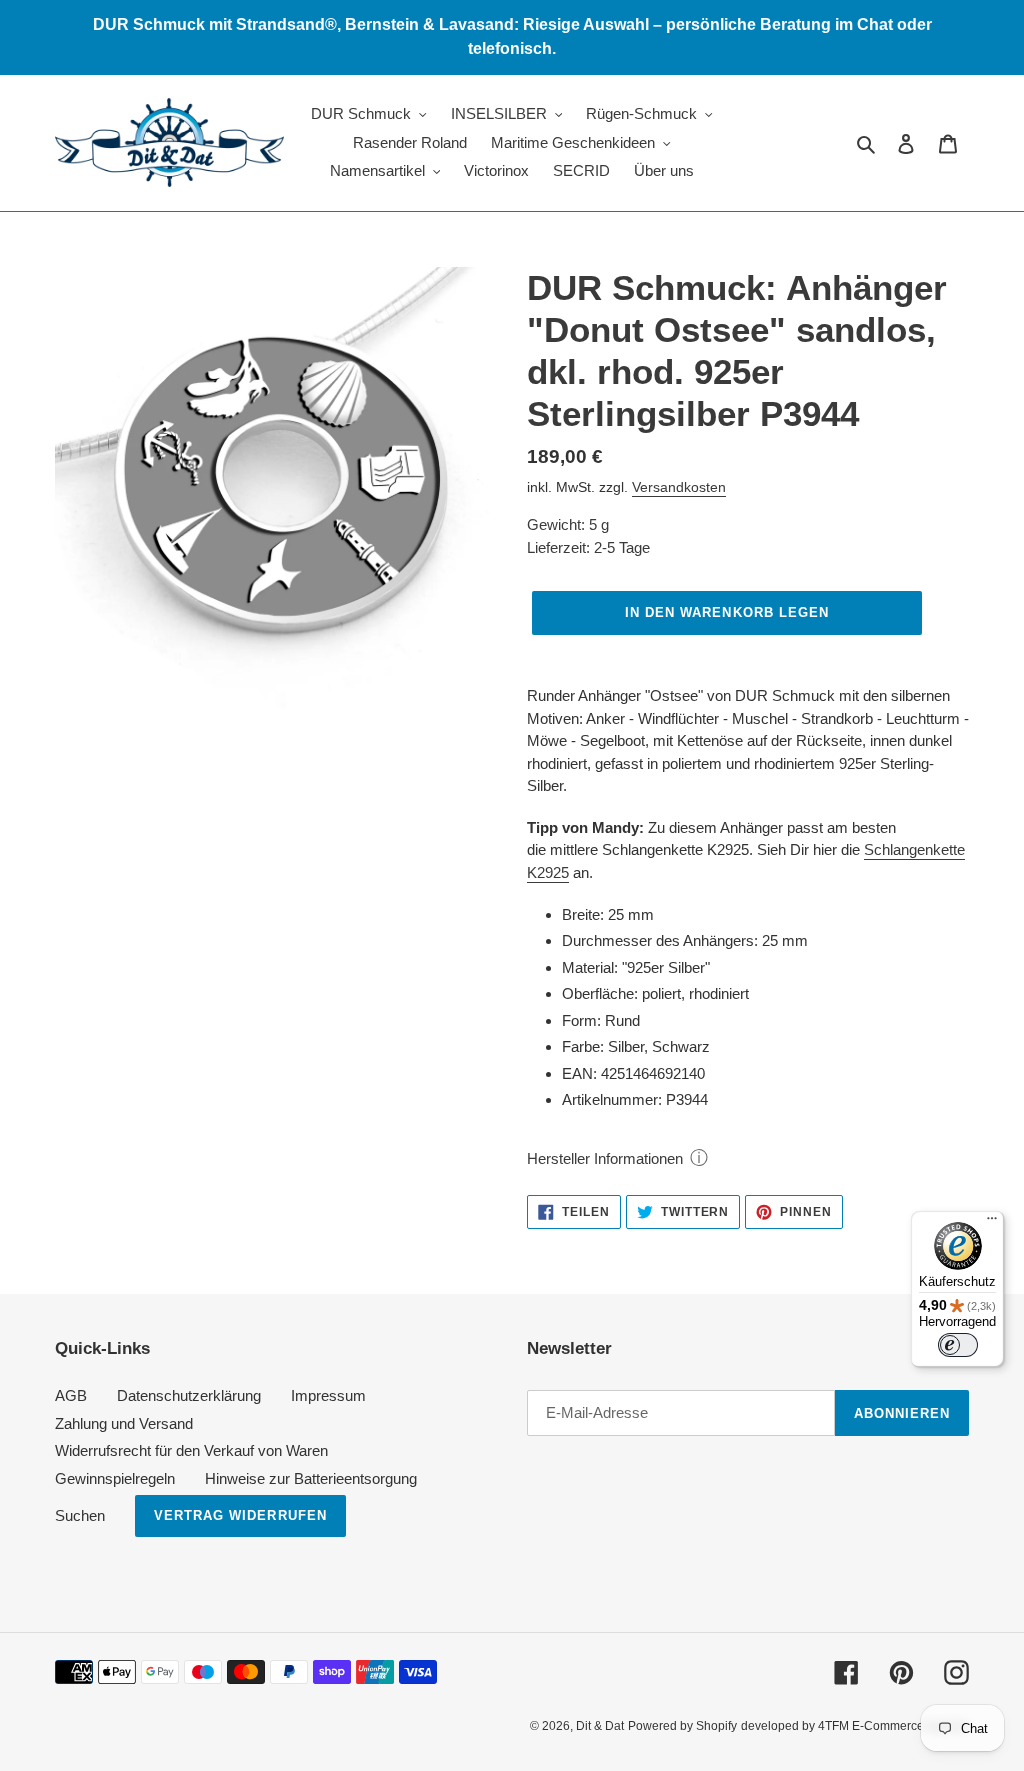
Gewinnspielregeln (115, 1478)
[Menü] (992, 1223)
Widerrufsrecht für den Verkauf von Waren (191, 1450)
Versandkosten (679, 487)
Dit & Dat (600, 1726)
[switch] (958, 1345)
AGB (71, 1395)
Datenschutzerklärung (189, 1395)
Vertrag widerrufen (240, 1515)
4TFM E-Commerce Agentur (893, 1726)
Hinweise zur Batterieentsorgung (311, 1478)
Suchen (80, 1515)
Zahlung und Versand (124, 1423)
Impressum (328, 1395)
